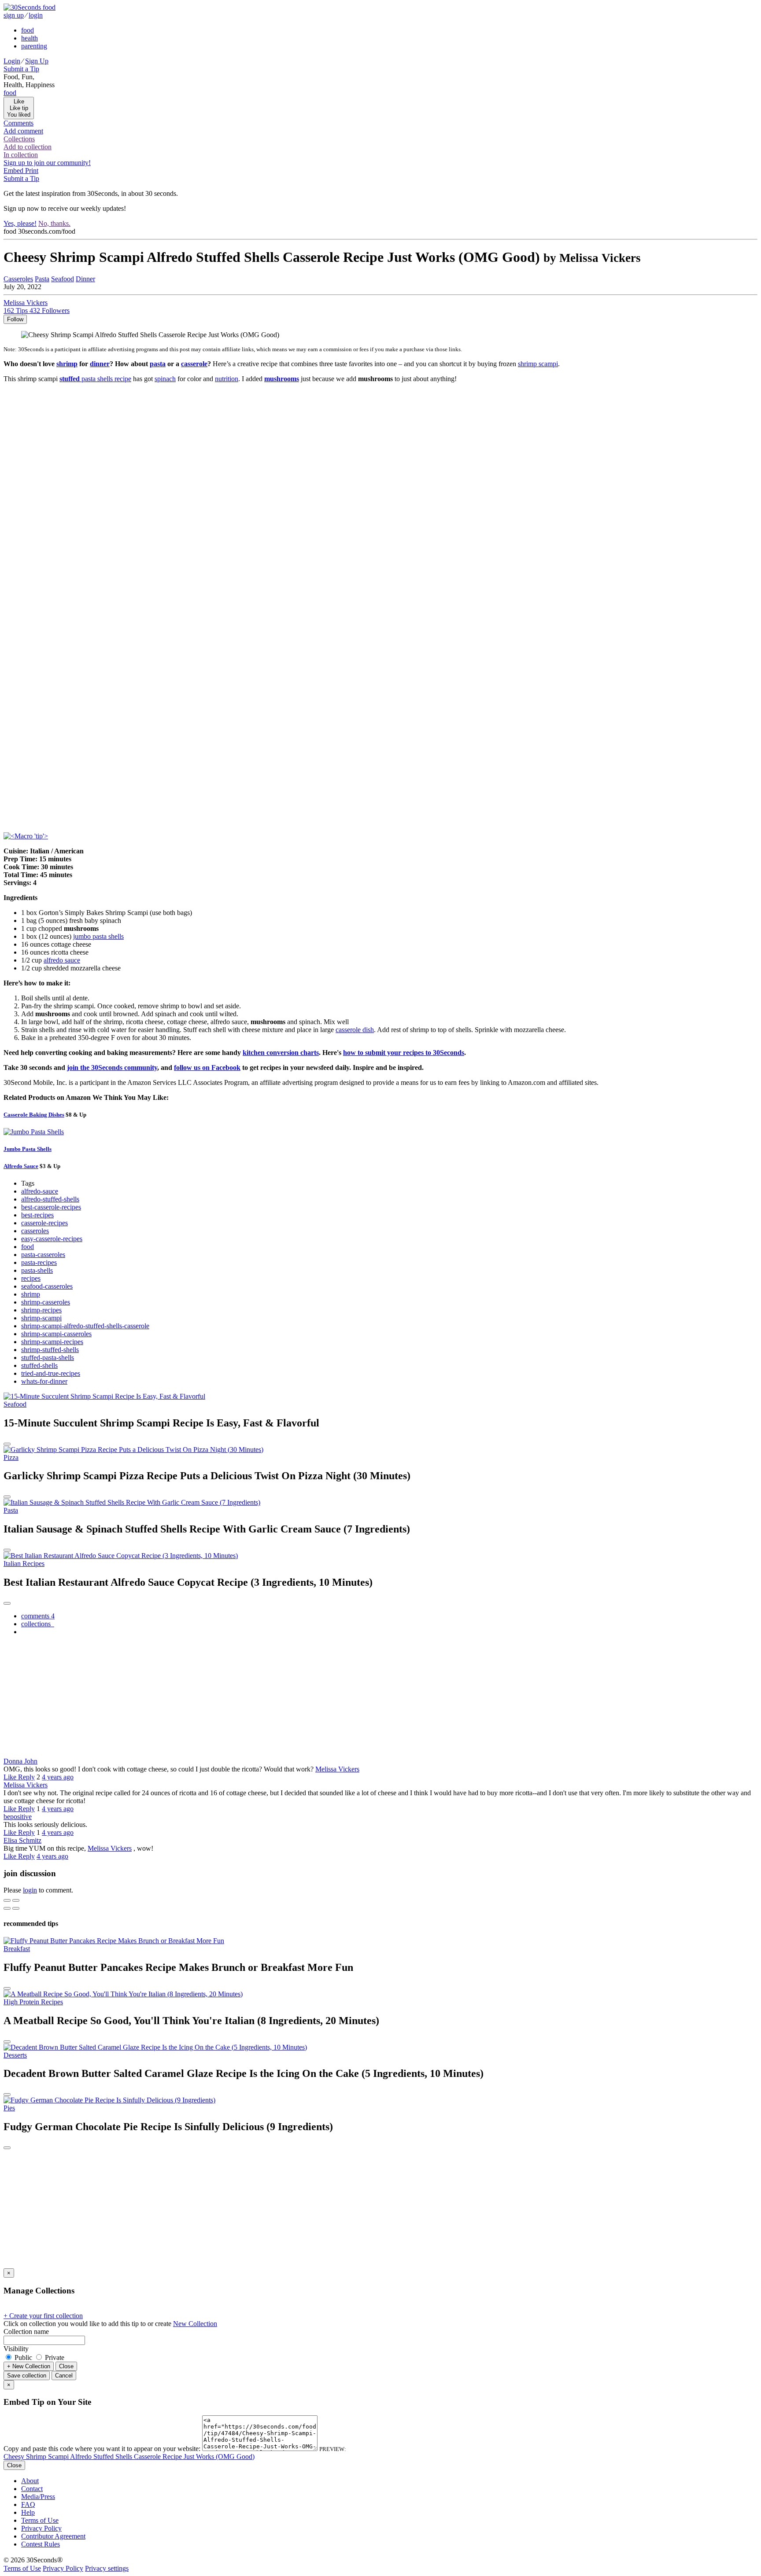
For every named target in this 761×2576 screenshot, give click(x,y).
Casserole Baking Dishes (34, 1115)
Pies (9, 2108)
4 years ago (58, 1777)
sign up (14, 15)
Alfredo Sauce (21, 1166)
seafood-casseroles (47, 1286)
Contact (32, 2489)
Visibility (16, 2349)
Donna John (20, 1761)
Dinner (85, 279)
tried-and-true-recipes (51, 1373)
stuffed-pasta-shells (48, 1358)
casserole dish (355, 1030)
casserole (194, 364)
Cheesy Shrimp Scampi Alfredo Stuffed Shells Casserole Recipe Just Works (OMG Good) (129, 2457)
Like (11, 1777)
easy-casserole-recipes (52, 1239)
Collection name (26, 2332)
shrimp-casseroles (46, 1302)
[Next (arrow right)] (16, 1908)
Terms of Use (40, 2520)
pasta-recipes (39, 1262)
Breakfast (17, 1949)
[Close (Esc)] (7, 1900)
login (36, 15)
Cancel (64, 2376)
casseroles (35, 1231)
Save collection (27, 2376)
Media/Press (38, 2497)
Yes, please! (20, 223)
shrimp (67, 364)
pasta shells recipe (95, 379)
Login (12, 61)
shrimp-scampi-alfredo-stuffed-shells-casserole (85, 1326)
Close (66, 2366)
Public (23, 2357)
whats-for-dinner (44, 1381)
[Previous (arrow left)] (7, 1908)
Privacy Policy (41, 2528)
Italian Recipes (24, 1564)
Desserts (15, 2055)
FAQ (28, 2504)
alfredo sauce (62, 960)
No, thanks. (54, 223)
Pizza (11, 1457)
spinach (165, 379)
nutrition (227, 379)
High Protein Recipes (33, 2002)
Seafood (63, 279)
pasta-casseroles (43, 1255)
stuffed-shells (39, 1365)
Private (54, 2357)
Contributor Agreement (53, 2536)
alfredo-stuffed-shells (50, 1199)
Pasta (42, 279)
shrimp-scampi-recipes (52, 1342)
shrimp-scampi (41, 1318)
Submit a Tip (21, 69)
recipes (31, 1278)
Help (28, 2512)
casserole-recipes (44, 1223)
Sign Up (37, 61)
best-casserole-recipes (51, 1207)
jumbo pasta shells (98, 936)
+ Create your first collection (43, 2316)
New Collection (195, 2324)
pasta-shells (37, 1270)
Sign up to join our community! (47, 163)
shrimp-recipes (41, 1310)
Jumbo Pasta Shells (28, 1149)
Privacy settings (107, 2568)
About (30, 2481)
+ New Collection (29, 2366)
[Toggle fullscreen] (16, 1900)
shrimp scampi (538, 364)
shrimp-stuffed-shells (50, 1350)
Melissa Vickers (337, 1769)
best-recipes (37, 1215)
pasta (158, 364)
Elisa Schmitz (22, 1840)
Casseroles (18, 279)
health (30, 38)
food (28, 30)
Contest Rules (41, 2544)
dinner (100, 364)
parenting (34, 46)
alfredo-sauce (40, 1191)
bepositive (18, 1817)
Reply (26, 1777)
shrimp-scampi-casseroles (56, 1334)
